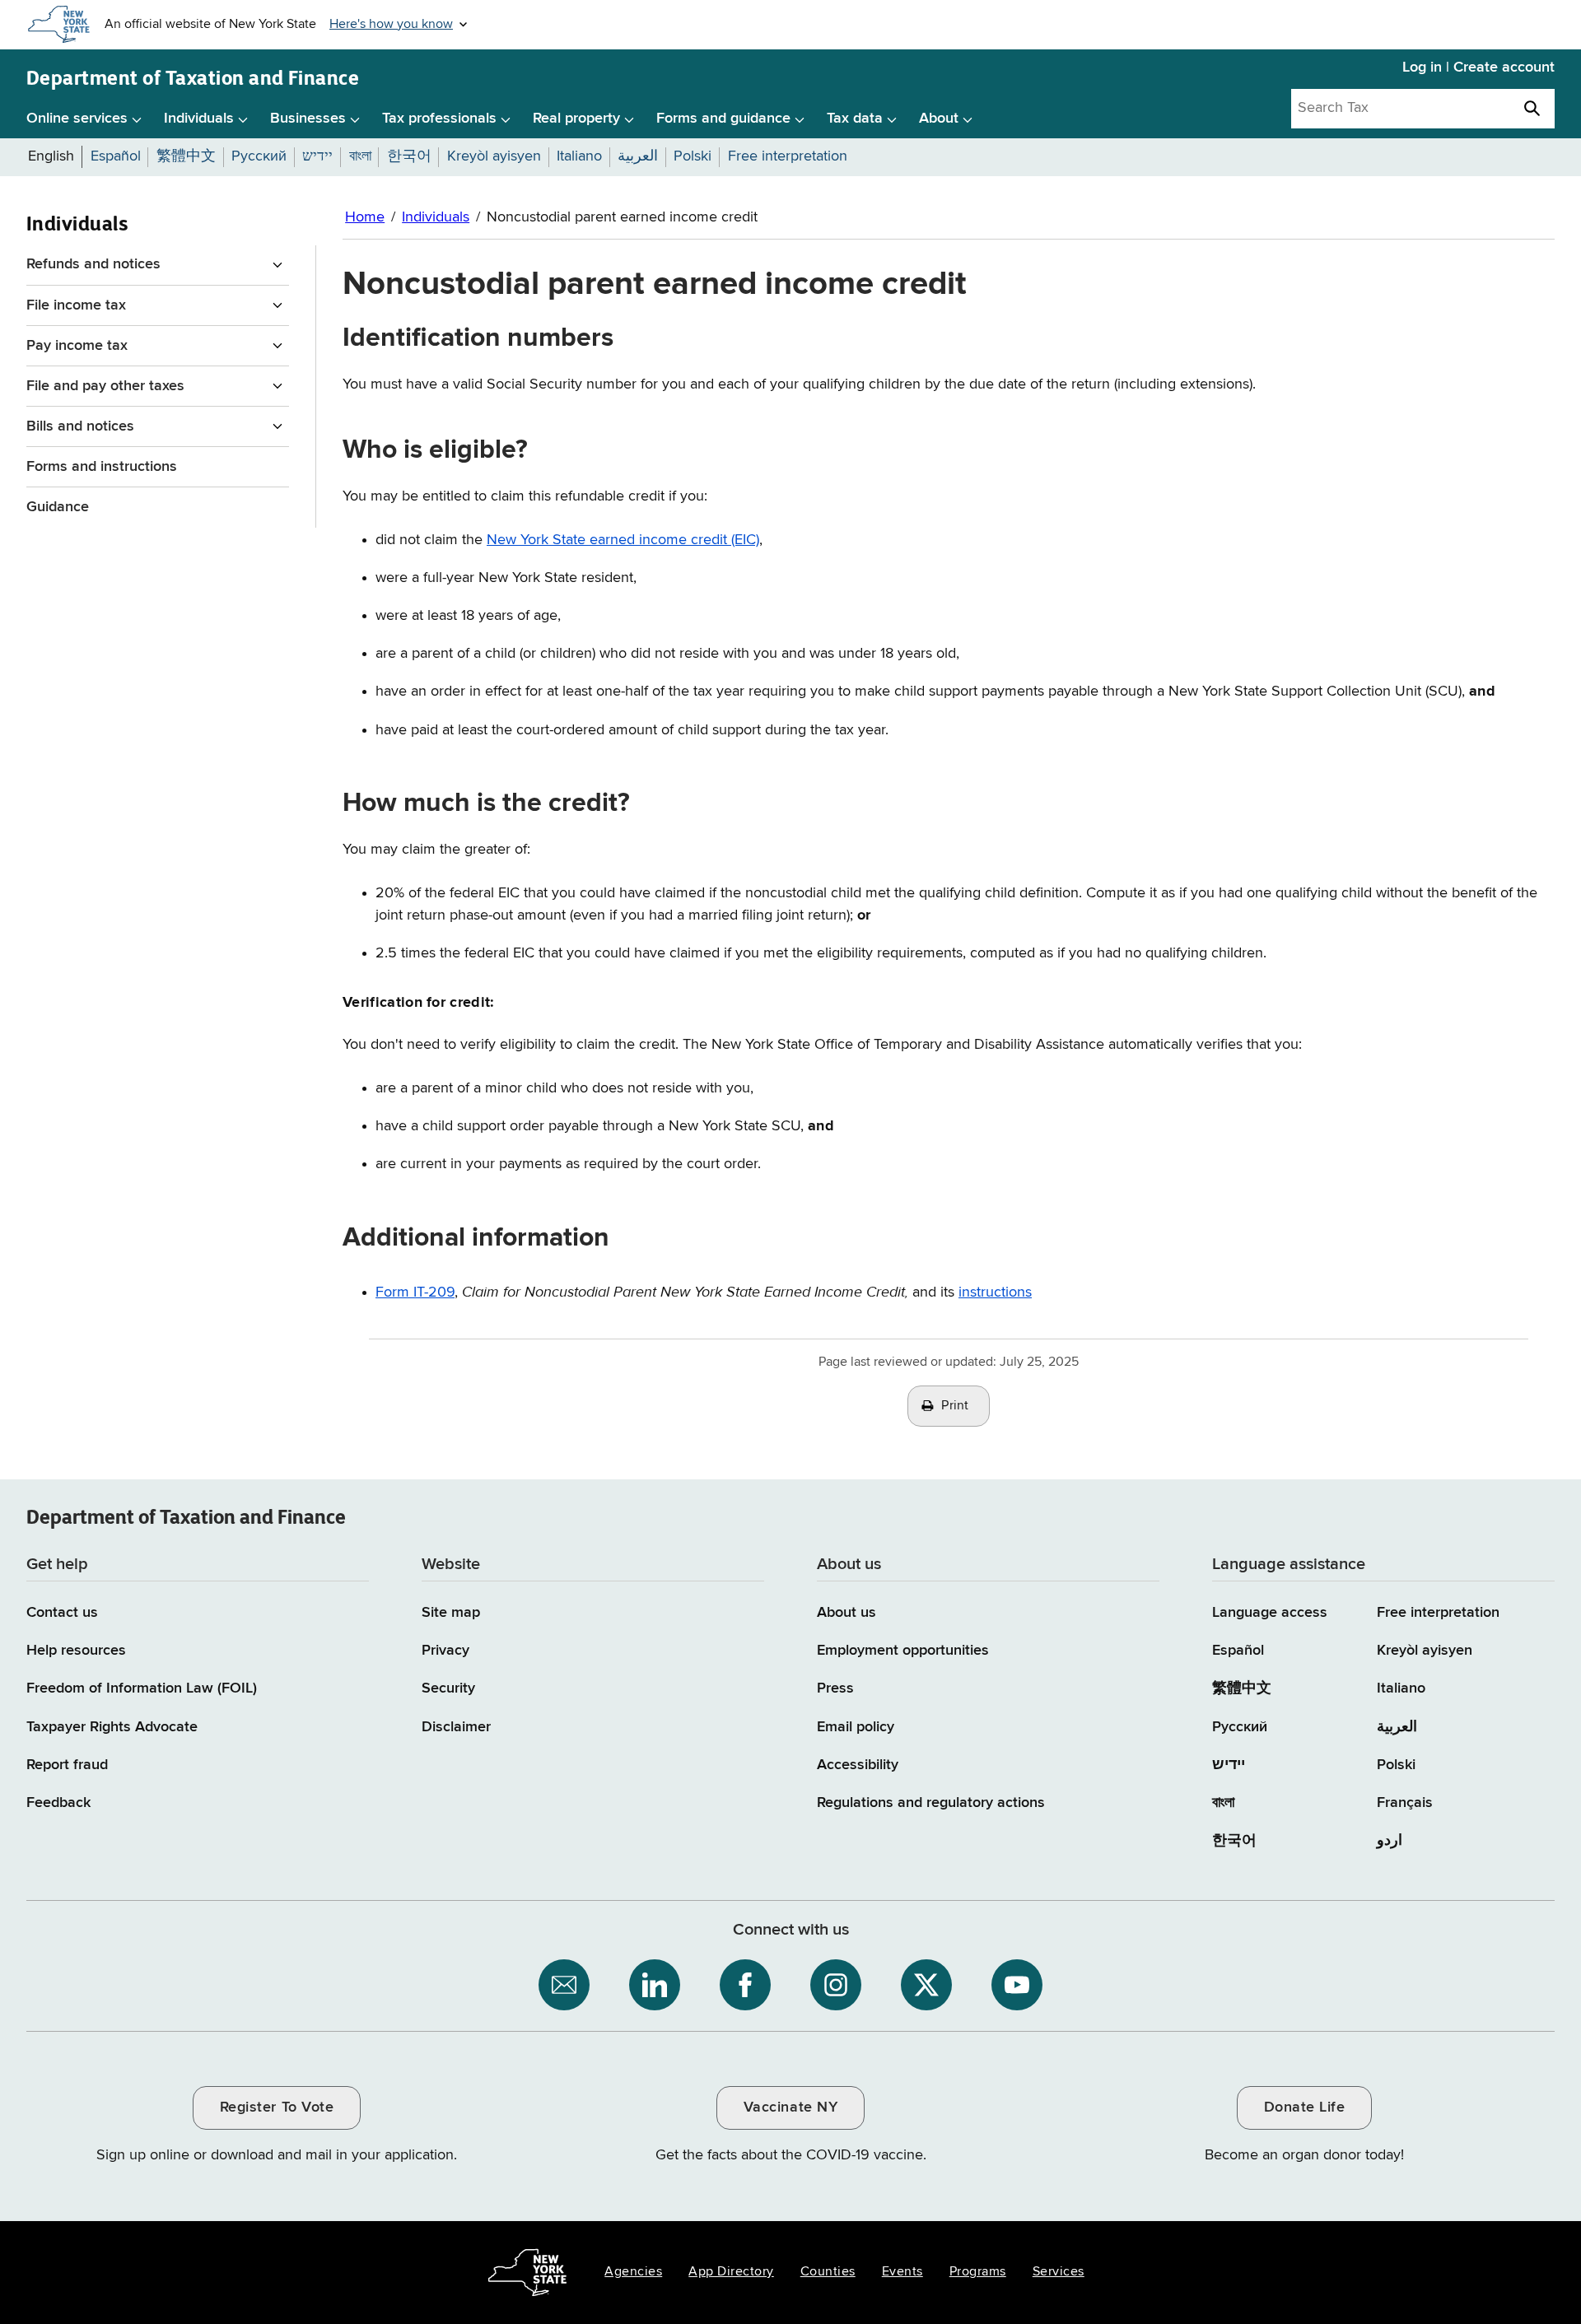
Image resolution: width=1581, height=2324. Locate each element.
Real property (576, 119)
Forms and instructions (102, 467)
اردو (1390, 1841)
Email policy (856, 1727)
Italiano (1401, 1688)
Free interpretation (1438, 1613)
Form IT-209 (415, 1292)
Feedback (58, 1803)
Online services (77, 119)
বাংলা (1223, 1803)
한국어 (1234, 1841)
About (939, 119)
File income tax (76, 305)
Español (1238, 1651)
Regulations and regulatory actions (931, 1803)
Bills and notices (80, 426)
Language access (1270, 1613)
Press (835, 1688)
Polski (1396, 1765)
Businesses (308, 119)
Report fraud (67, 1765)
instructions (995, 1292)
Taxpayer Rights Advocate (112, 1727)
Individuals (199, 119)
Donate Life (1305, 2107)
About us (846, 1613)
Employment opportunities (903, 1651)
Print (955, 1406)
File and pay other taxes (105, 386)
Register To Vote (277, 2107)
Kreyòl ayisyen (1425, 1651)
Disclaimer (456, 1727)
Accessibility (858, 1765)
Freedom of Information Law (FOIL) (142, 1688)
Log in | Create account (1478, 68)
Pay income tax (77, 346)
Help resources (76, 1651)
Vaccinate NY (790, 2107)
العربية (1397, 1727)
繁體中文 (1242, 1688)
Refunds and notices (93, 264)
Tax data (855, 119)
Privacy (445, 1651)
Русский (1240, 1727)
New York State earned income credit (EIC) (623, 540)
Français (1405, 1803)
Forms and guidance (723, 119)
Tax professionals (439, 119)
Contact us (62, 1613)
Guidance (58, 507)
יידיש (1229, 1765)
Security (448, 1688)
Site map (451, 1613)
